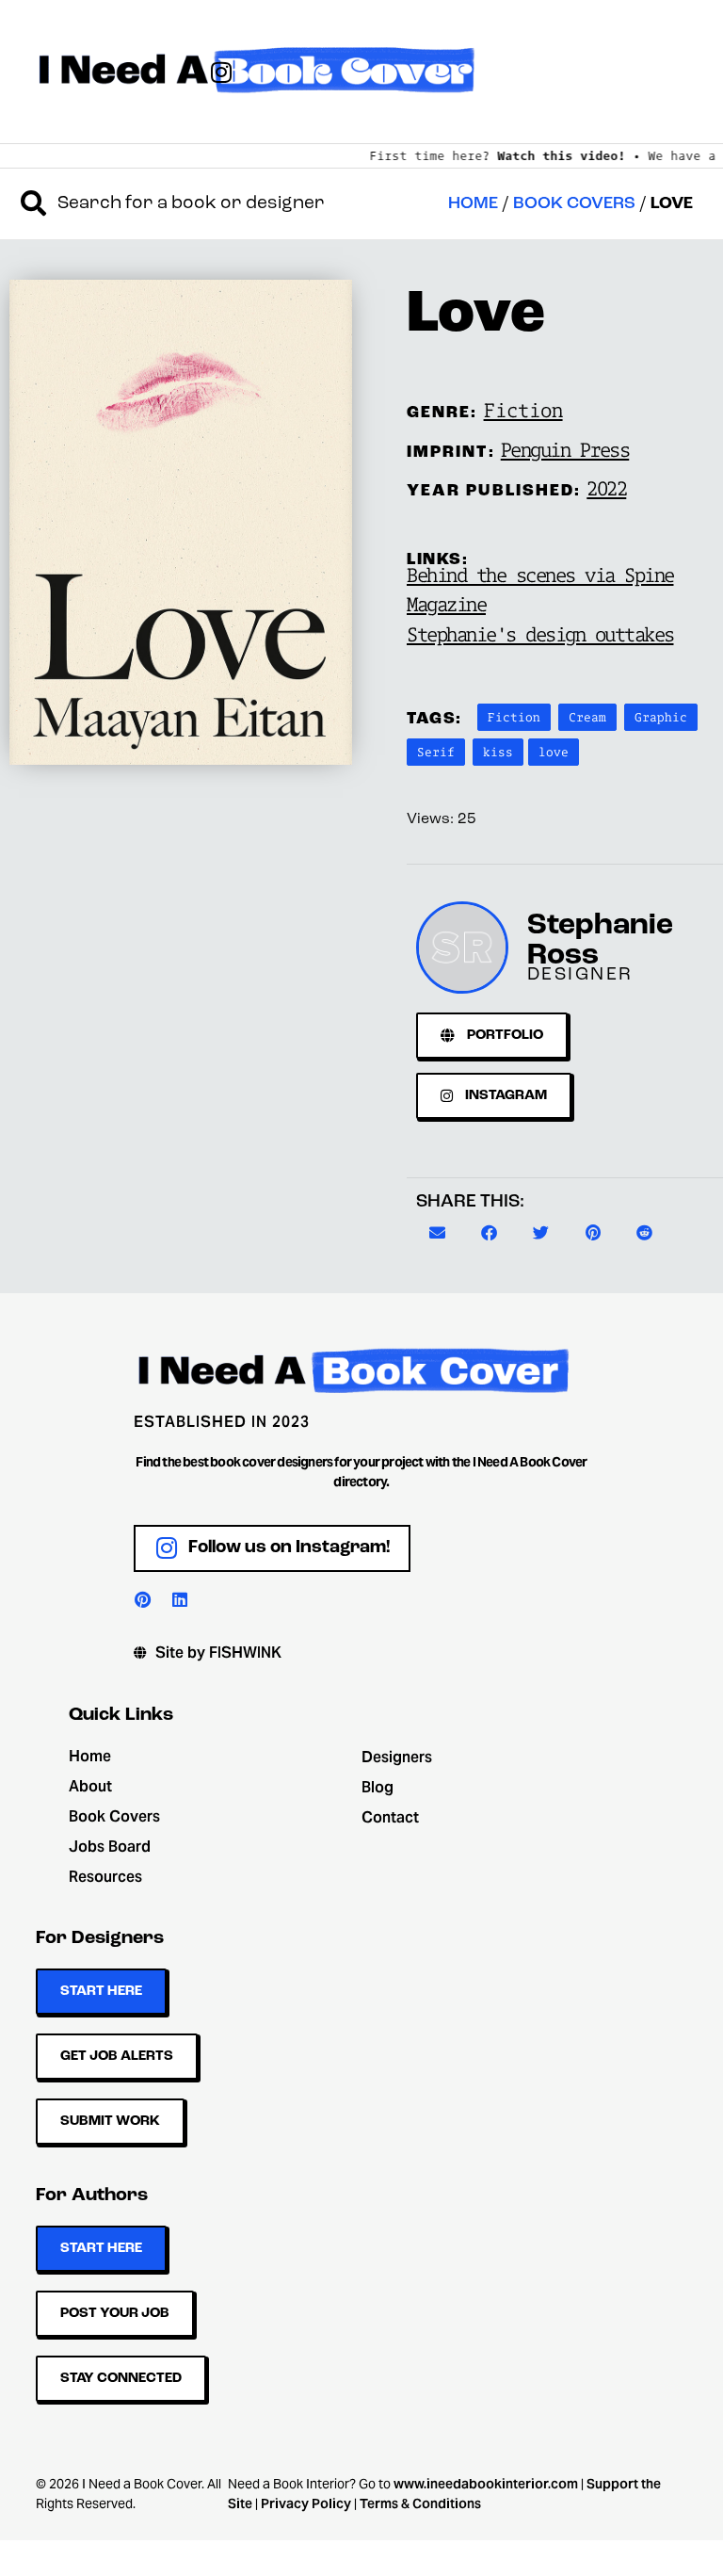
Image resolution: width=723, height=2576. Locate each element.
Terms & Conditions (420, 2503)
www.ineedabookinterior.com (486, 2484)
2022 (606, 488)
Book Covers (574, 204)
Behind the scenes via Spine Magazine (540, 589)
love (554, 752)
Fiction (523, 410)
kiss (498, 752)
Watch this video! (547, 155)
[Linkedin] (180, 1599)
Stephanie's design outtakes (540, 634)
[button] (437, 1232)
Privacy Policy (306, 2503)
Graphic (661, 717)
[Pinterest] (142, 1599)
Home (473, 204)
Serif (436, 752)
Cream (587, 717)
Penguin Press (565, 449)
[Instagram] (221, 72)
